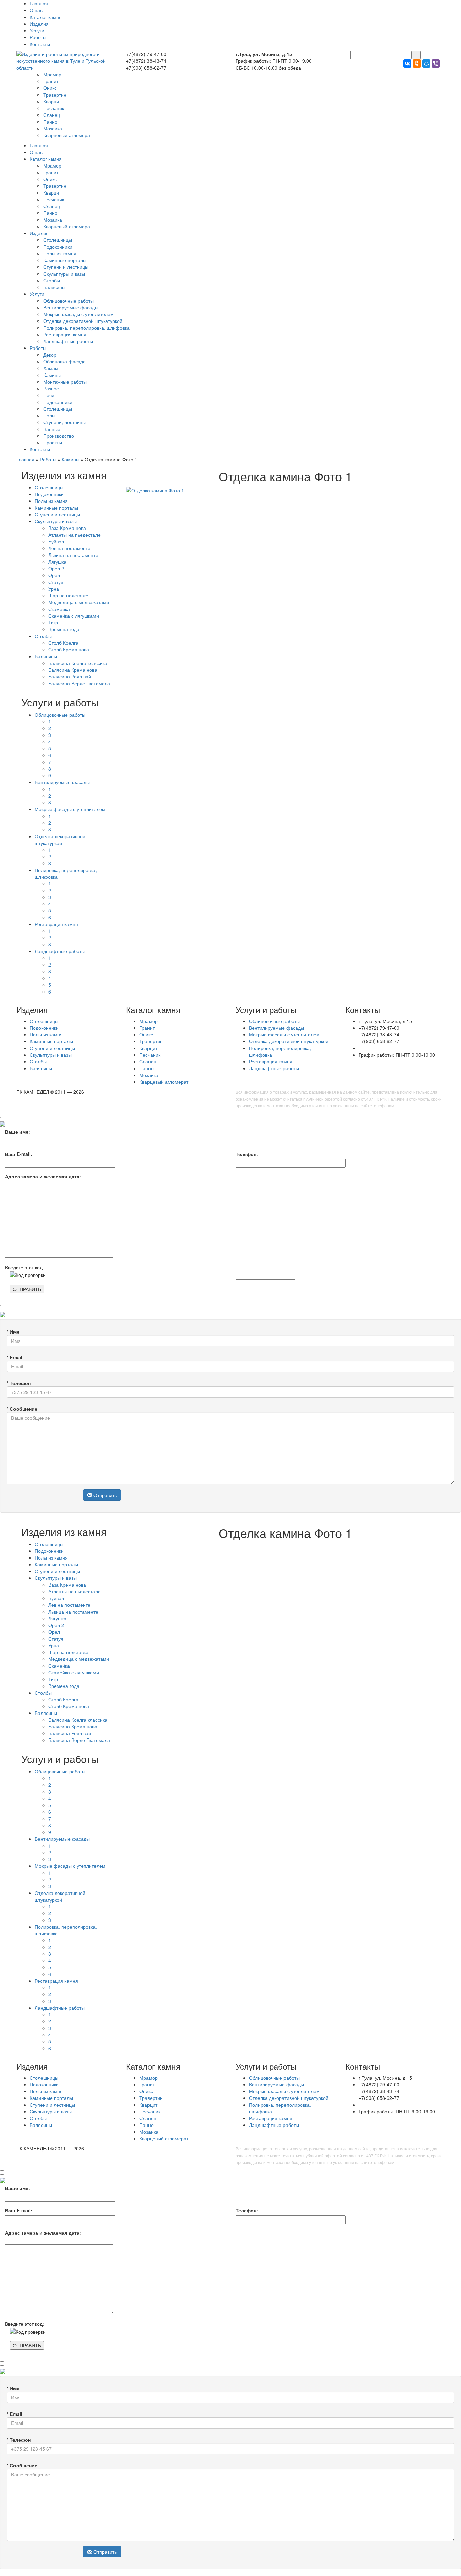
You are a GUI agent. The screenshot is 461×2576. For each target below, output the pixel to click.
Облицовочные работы (69, 301)
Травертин (55, 95)
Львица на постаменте (73, 555)
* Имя (13, 1332)
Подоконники (58, 247)
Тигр (53, 622)
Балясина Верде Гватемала (79, 683)
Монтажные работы (65, 382)
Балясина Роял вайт (71, 676)
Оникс (50, 88)
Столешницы (58, 240)
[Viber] (436, 63)
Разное (51, 388)
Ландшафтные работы (68, 341)
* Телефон (19, 1383)
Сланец (52, 115)
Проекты (53, 442)
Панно (50, 122)
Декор (50, 355)
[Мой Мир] (426, 63)
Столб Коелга (63, 643)
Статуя (56, 582)
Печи (49, 395)
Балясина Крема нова (73, 670)
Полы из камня (60, 253)
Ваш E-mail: (19, 1154)
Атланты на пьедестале (74, 535)
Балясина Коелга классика (78, 663)
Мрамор (52, 74)
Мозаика (53, 128)
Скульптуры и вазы (64, 274)
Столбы (52, 280)
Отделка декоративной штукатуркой (83, 321)
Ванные (52, 429)
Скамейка (59, 609)
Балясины (54, 287)
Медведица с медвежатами (79, 602)
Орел (54, 575)
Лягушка (57, 562)
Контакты (40, 44)
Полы (49, 415)
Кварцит (52, 101)
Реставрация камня (65, 334)
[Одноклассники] (417, 63)
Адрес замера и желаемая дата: (43, 1176)
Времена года (64, 629)
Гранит (51, 81)
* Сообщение (22, 1409)
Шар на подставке (68, 595)
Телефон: (247, 1154)
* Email (15, 1357)
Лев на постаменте (69, 548)
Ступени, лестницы (64, 422)
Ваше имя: (18, 1132)
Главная (39, 3)
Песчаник (54, 108)
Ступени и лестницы (66, 267)
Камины (52, 375)
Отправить (104, 1495)
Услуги (37, 30)
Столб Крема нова (69, 649)
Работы (38, 37)
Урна (54, 589)
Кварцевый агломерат (68, 135)
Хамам (51, 368)
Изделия (39, 24)
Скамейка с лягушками (74, 616)
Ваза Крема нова (67, 528)
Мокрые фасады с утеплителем (78, 314)
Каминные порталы (65, 260)
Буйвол (56, 541)
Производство (59, 436)
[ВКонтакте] (407, 63)
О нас (36, 10)
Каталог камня (46, 17)
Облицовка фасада (64, 361)
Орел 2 (56, 568)
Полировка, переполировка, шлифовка (86, 328)
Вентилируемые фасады (71, 307)
